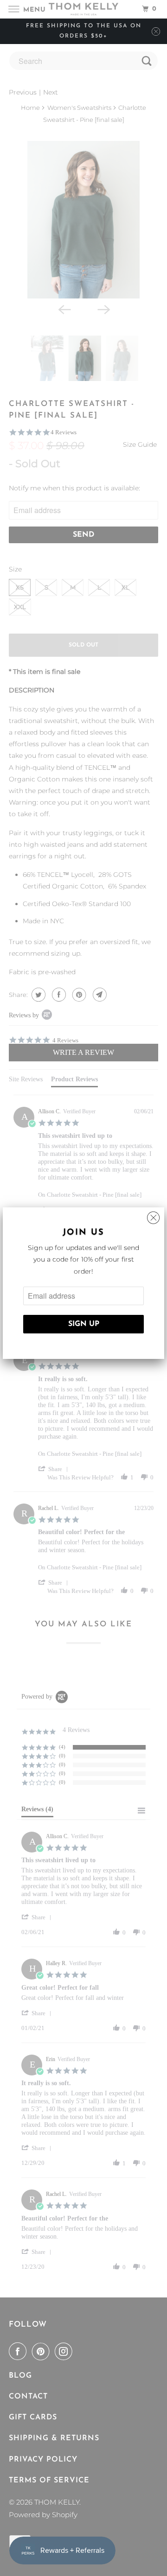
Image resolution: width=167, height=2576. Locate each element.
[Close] (153, 1215)
